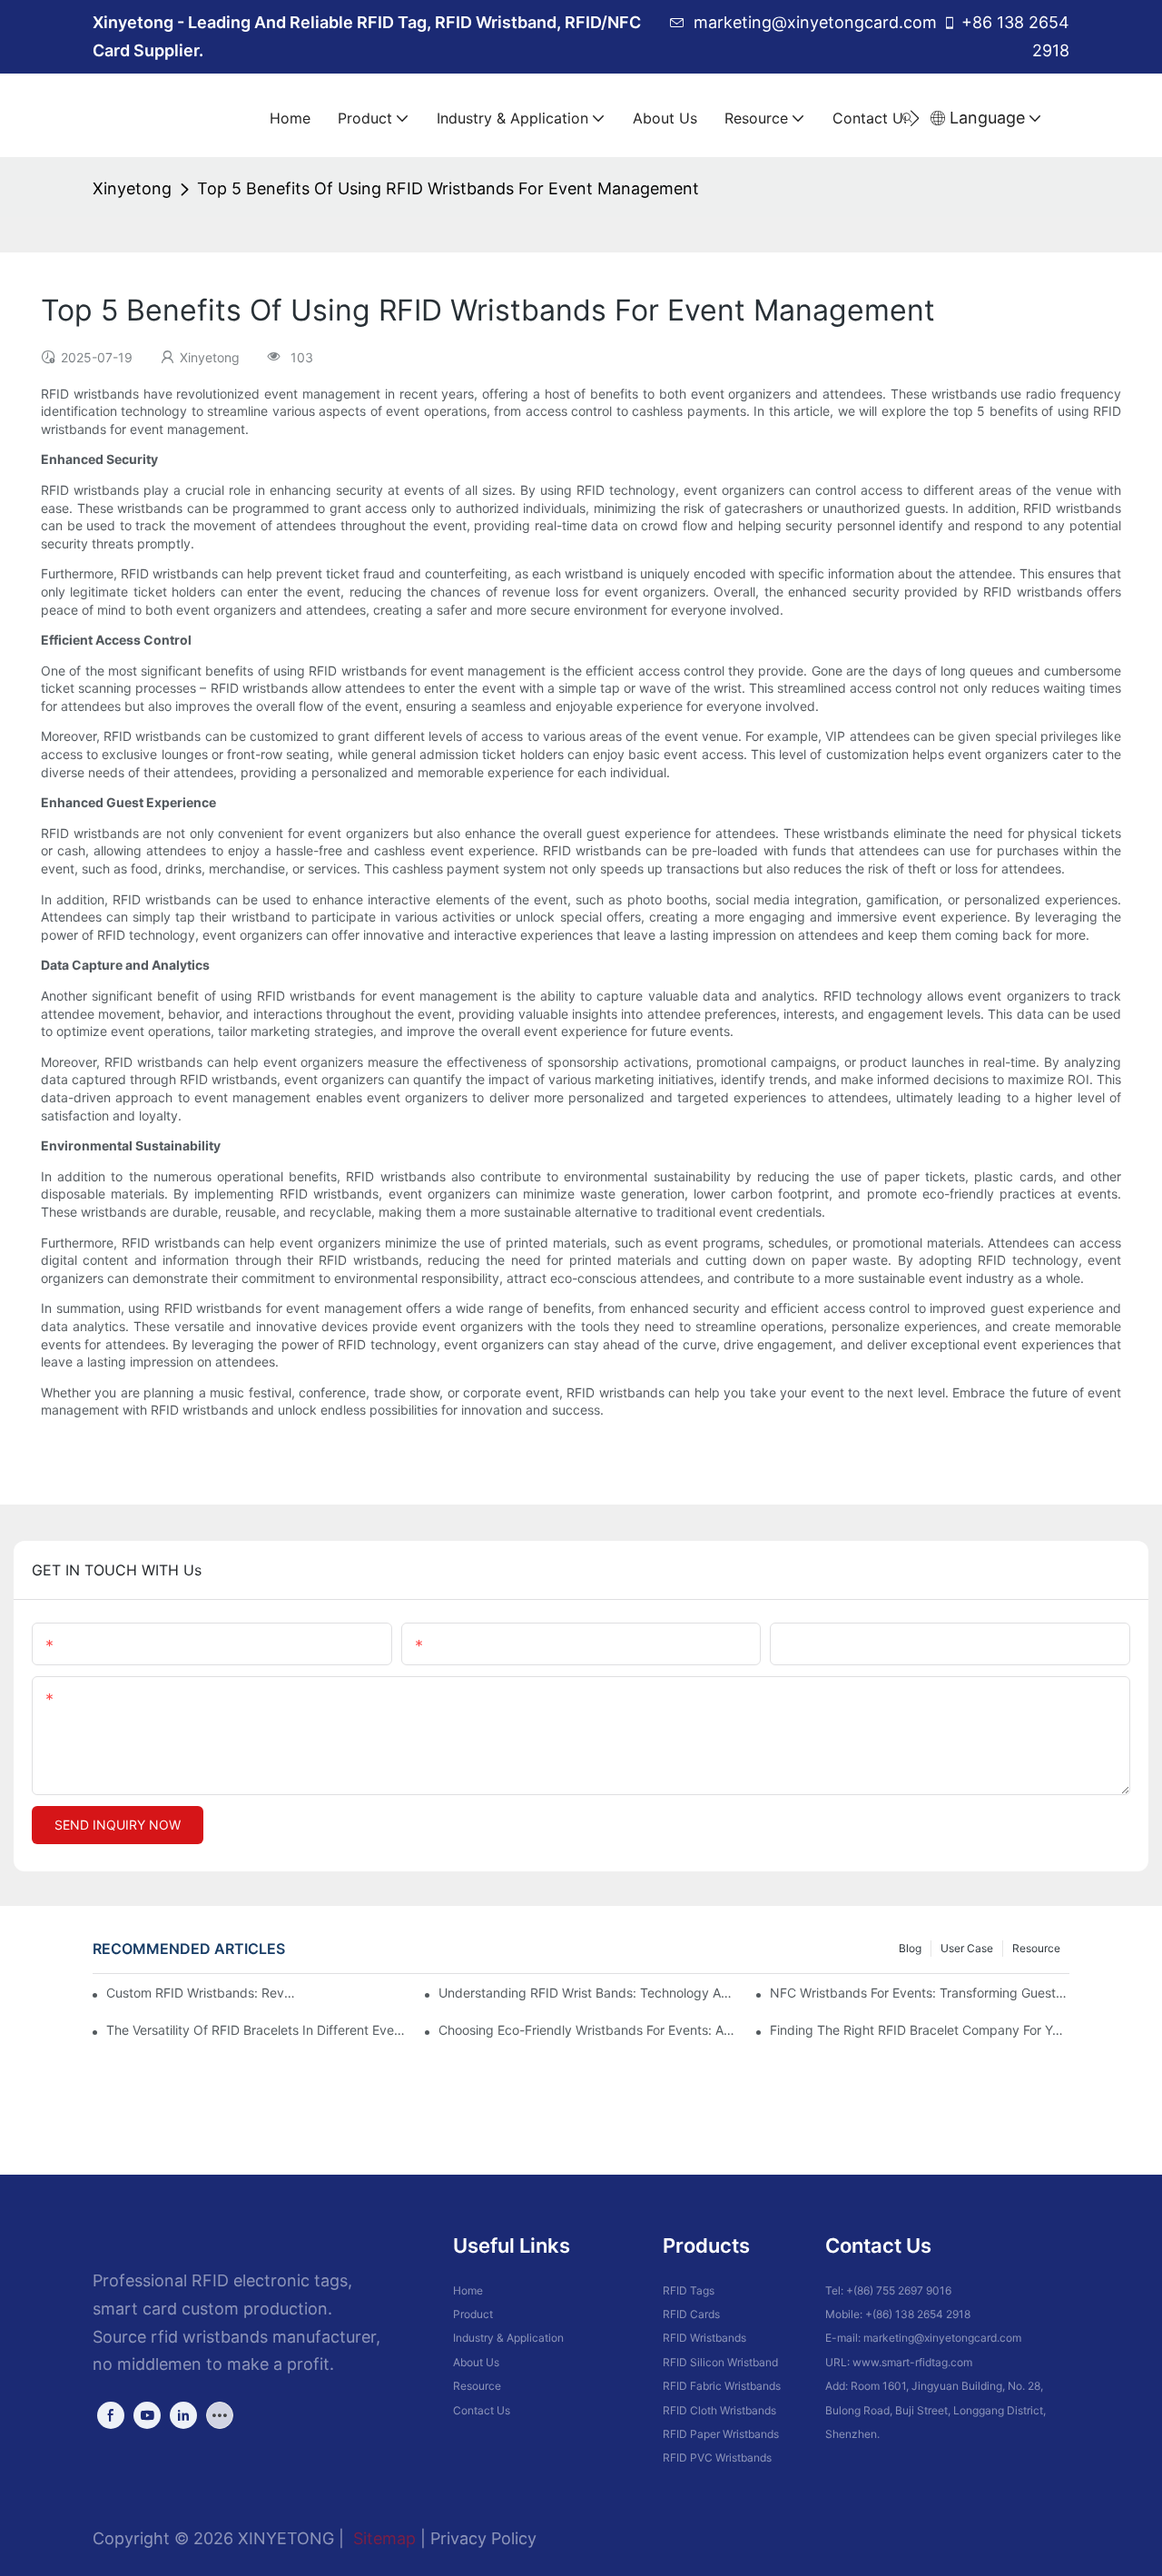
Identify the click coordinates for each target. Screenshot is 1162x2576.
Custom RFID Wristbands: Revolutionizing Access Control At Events (202, 1993)
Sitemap (382, 2538)
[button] (915, 118)
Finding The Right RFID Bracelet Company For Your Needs (920, 2030)
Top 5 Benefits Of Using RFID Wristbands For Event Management (448, 188)
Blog (910, 1948)
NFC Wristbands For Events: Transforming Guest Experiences (920, 1993)
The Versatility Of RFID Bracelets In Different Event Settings (256, 2030)
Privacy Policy (483, 2538)
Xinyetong (132, 188)
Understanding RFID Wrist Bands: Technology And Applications (588, 1993)
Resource (1036, 1948)
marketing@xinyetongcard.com (815, 22)
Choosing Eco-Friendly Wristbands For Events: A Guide (588, 2030)
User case (967, 1948)
